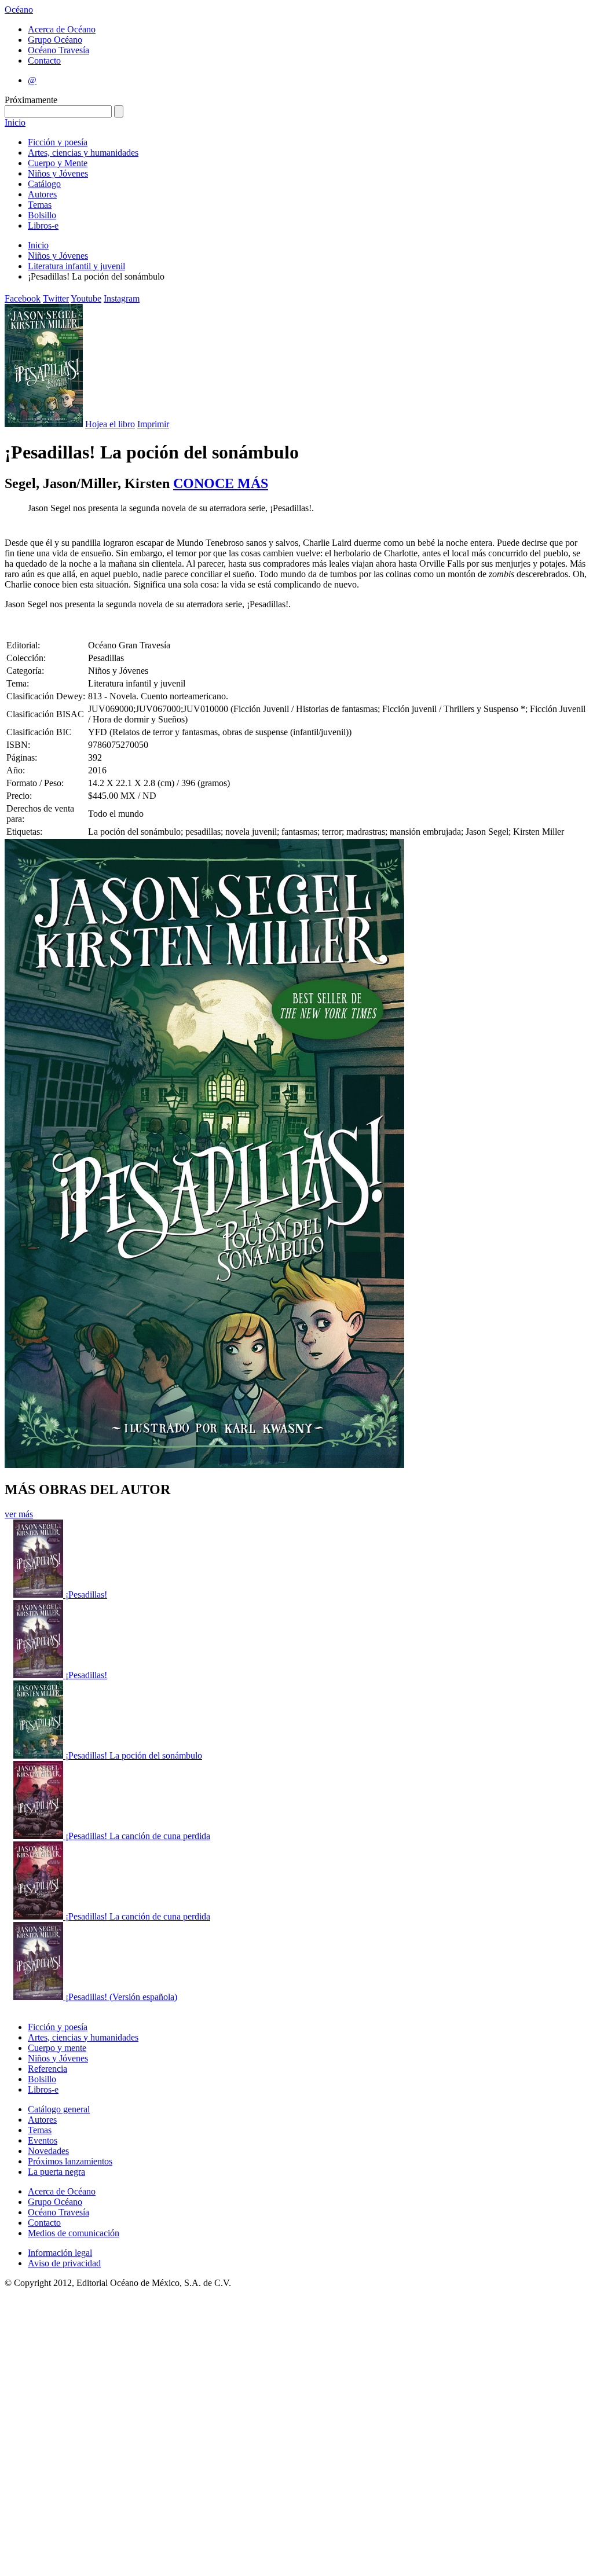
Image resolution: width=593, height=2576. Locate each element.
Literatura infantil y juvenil (76, 266)
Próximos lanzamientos (70, 2161)
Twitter (56, 298)
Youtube (86, 298)
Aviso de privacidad (64, 2263)
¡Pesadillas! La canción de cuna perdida (138, 1836)
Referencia (47, 2069)
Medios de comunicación (74, 2233)
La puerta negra (56, 2172)
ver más (19, 1514)
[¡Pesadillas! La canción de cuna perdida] (39, 1836)
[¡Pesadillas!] (39, 1595)
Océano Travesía (58, 50)
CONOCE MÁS (221, 483)
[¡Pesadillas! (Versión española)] (39, 1997)
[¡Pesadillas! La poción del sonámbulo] (39, 1755)
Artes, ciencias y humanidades (83, 153)
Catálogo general (59, 2109)
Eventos (43, 2140)
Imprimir (153, 424)
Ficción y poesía (58, 142)
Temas (40, 205)
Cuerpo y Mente (58, 163)
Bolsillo (42, 215)
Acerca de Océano (62, 29)
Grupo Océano (55, 40)
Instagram (122, 298)
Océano (19, 10)
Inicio (15, 122)
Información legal (60, 2253)
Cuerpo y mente (57, 2048)
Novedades (48, 2151)
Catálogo (44, 184)
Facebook (23, 298)
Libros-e (43, 225)
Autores (42, 194)
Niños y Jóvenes (58, 173)
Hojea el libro (110, 424)
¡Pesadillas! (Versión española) (121, 1997)
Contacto (44, 60)
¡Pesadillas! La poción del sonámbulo (134, 1755)
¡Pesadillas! (86, 1595)
